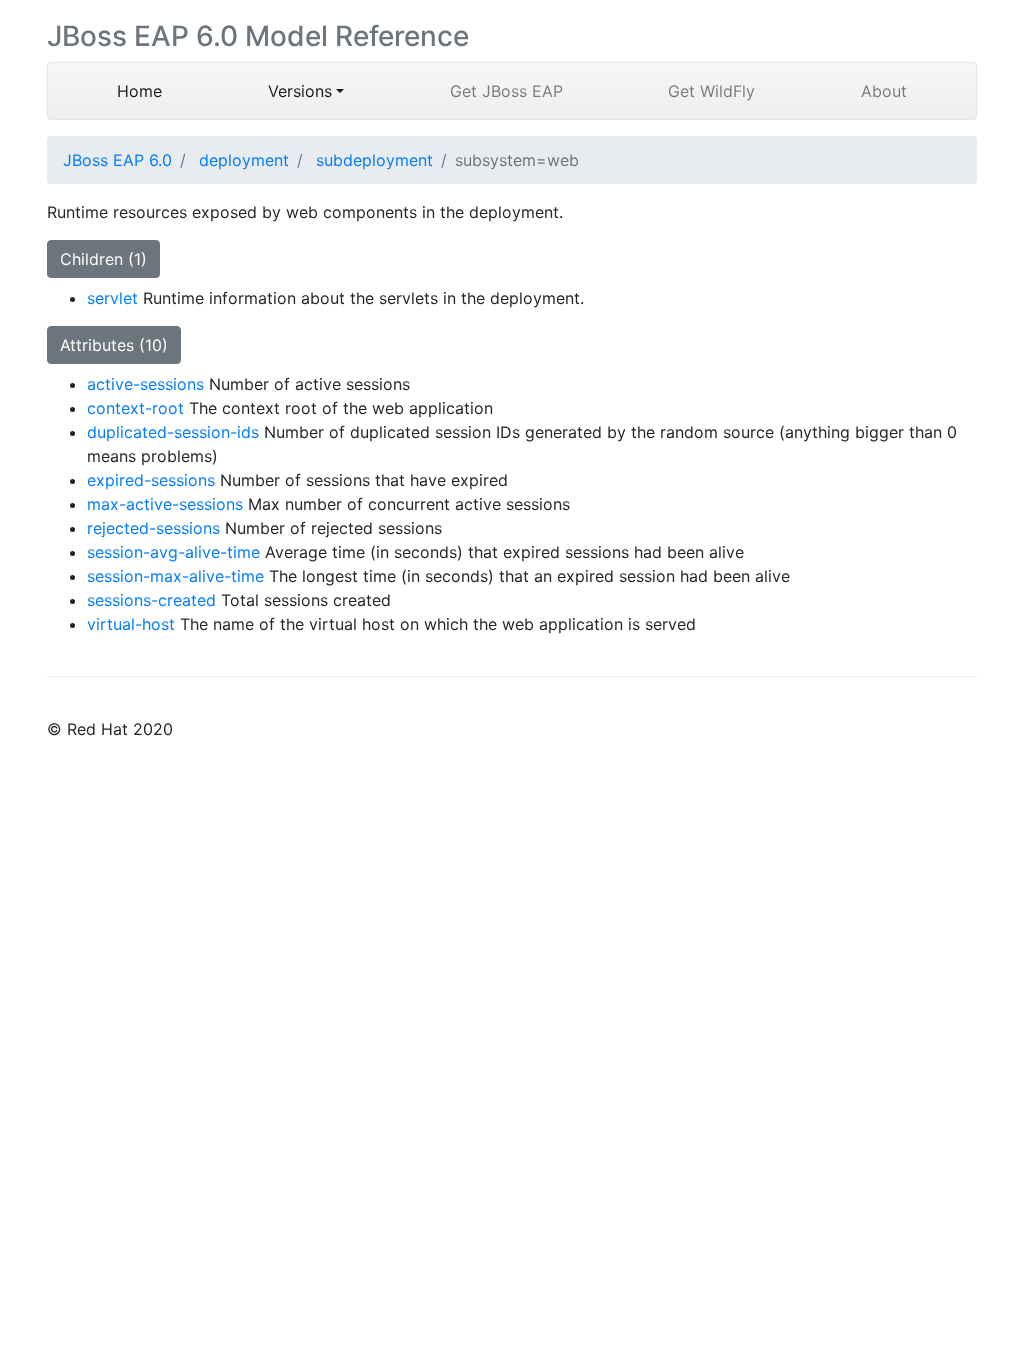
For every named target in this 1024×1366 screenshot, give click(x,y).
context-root (135, 408)
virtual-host (131, 624)
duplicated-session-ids (173, 432)
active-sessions (145, 384)
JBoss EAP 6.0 (117, 160)
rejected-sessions (153, 528)
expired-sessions (151, 480)
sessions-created (151, 600)
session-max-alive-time (175, 576)
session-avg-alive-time (173, 552)
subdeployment (374, 160)
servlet (112, 298)
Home (166, 90)
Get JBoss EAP (506, 91)
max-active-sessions (165, 504)
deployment (244, 160)
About (884, 91)
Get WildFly (711, 91)
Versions (300, 91)
